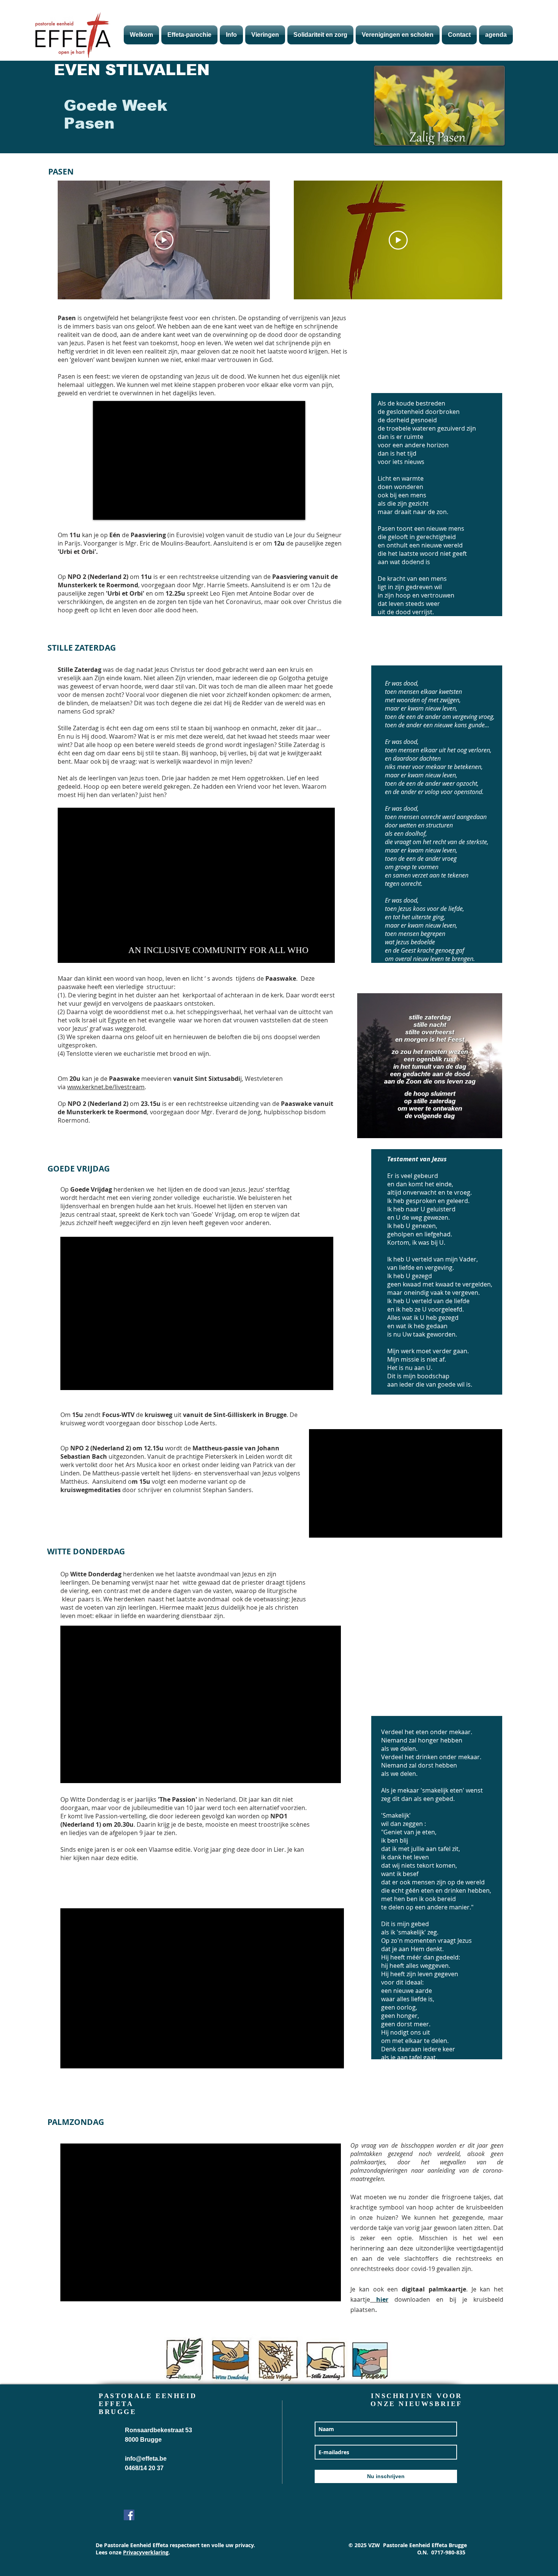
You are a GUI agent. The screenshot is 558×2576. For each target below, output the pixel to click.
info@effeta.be (146, 2459)
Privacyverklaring (146, 2552)
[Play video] (164, 240)
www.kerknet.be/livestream (106, 1087)
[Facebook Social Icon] (129, 2515)
